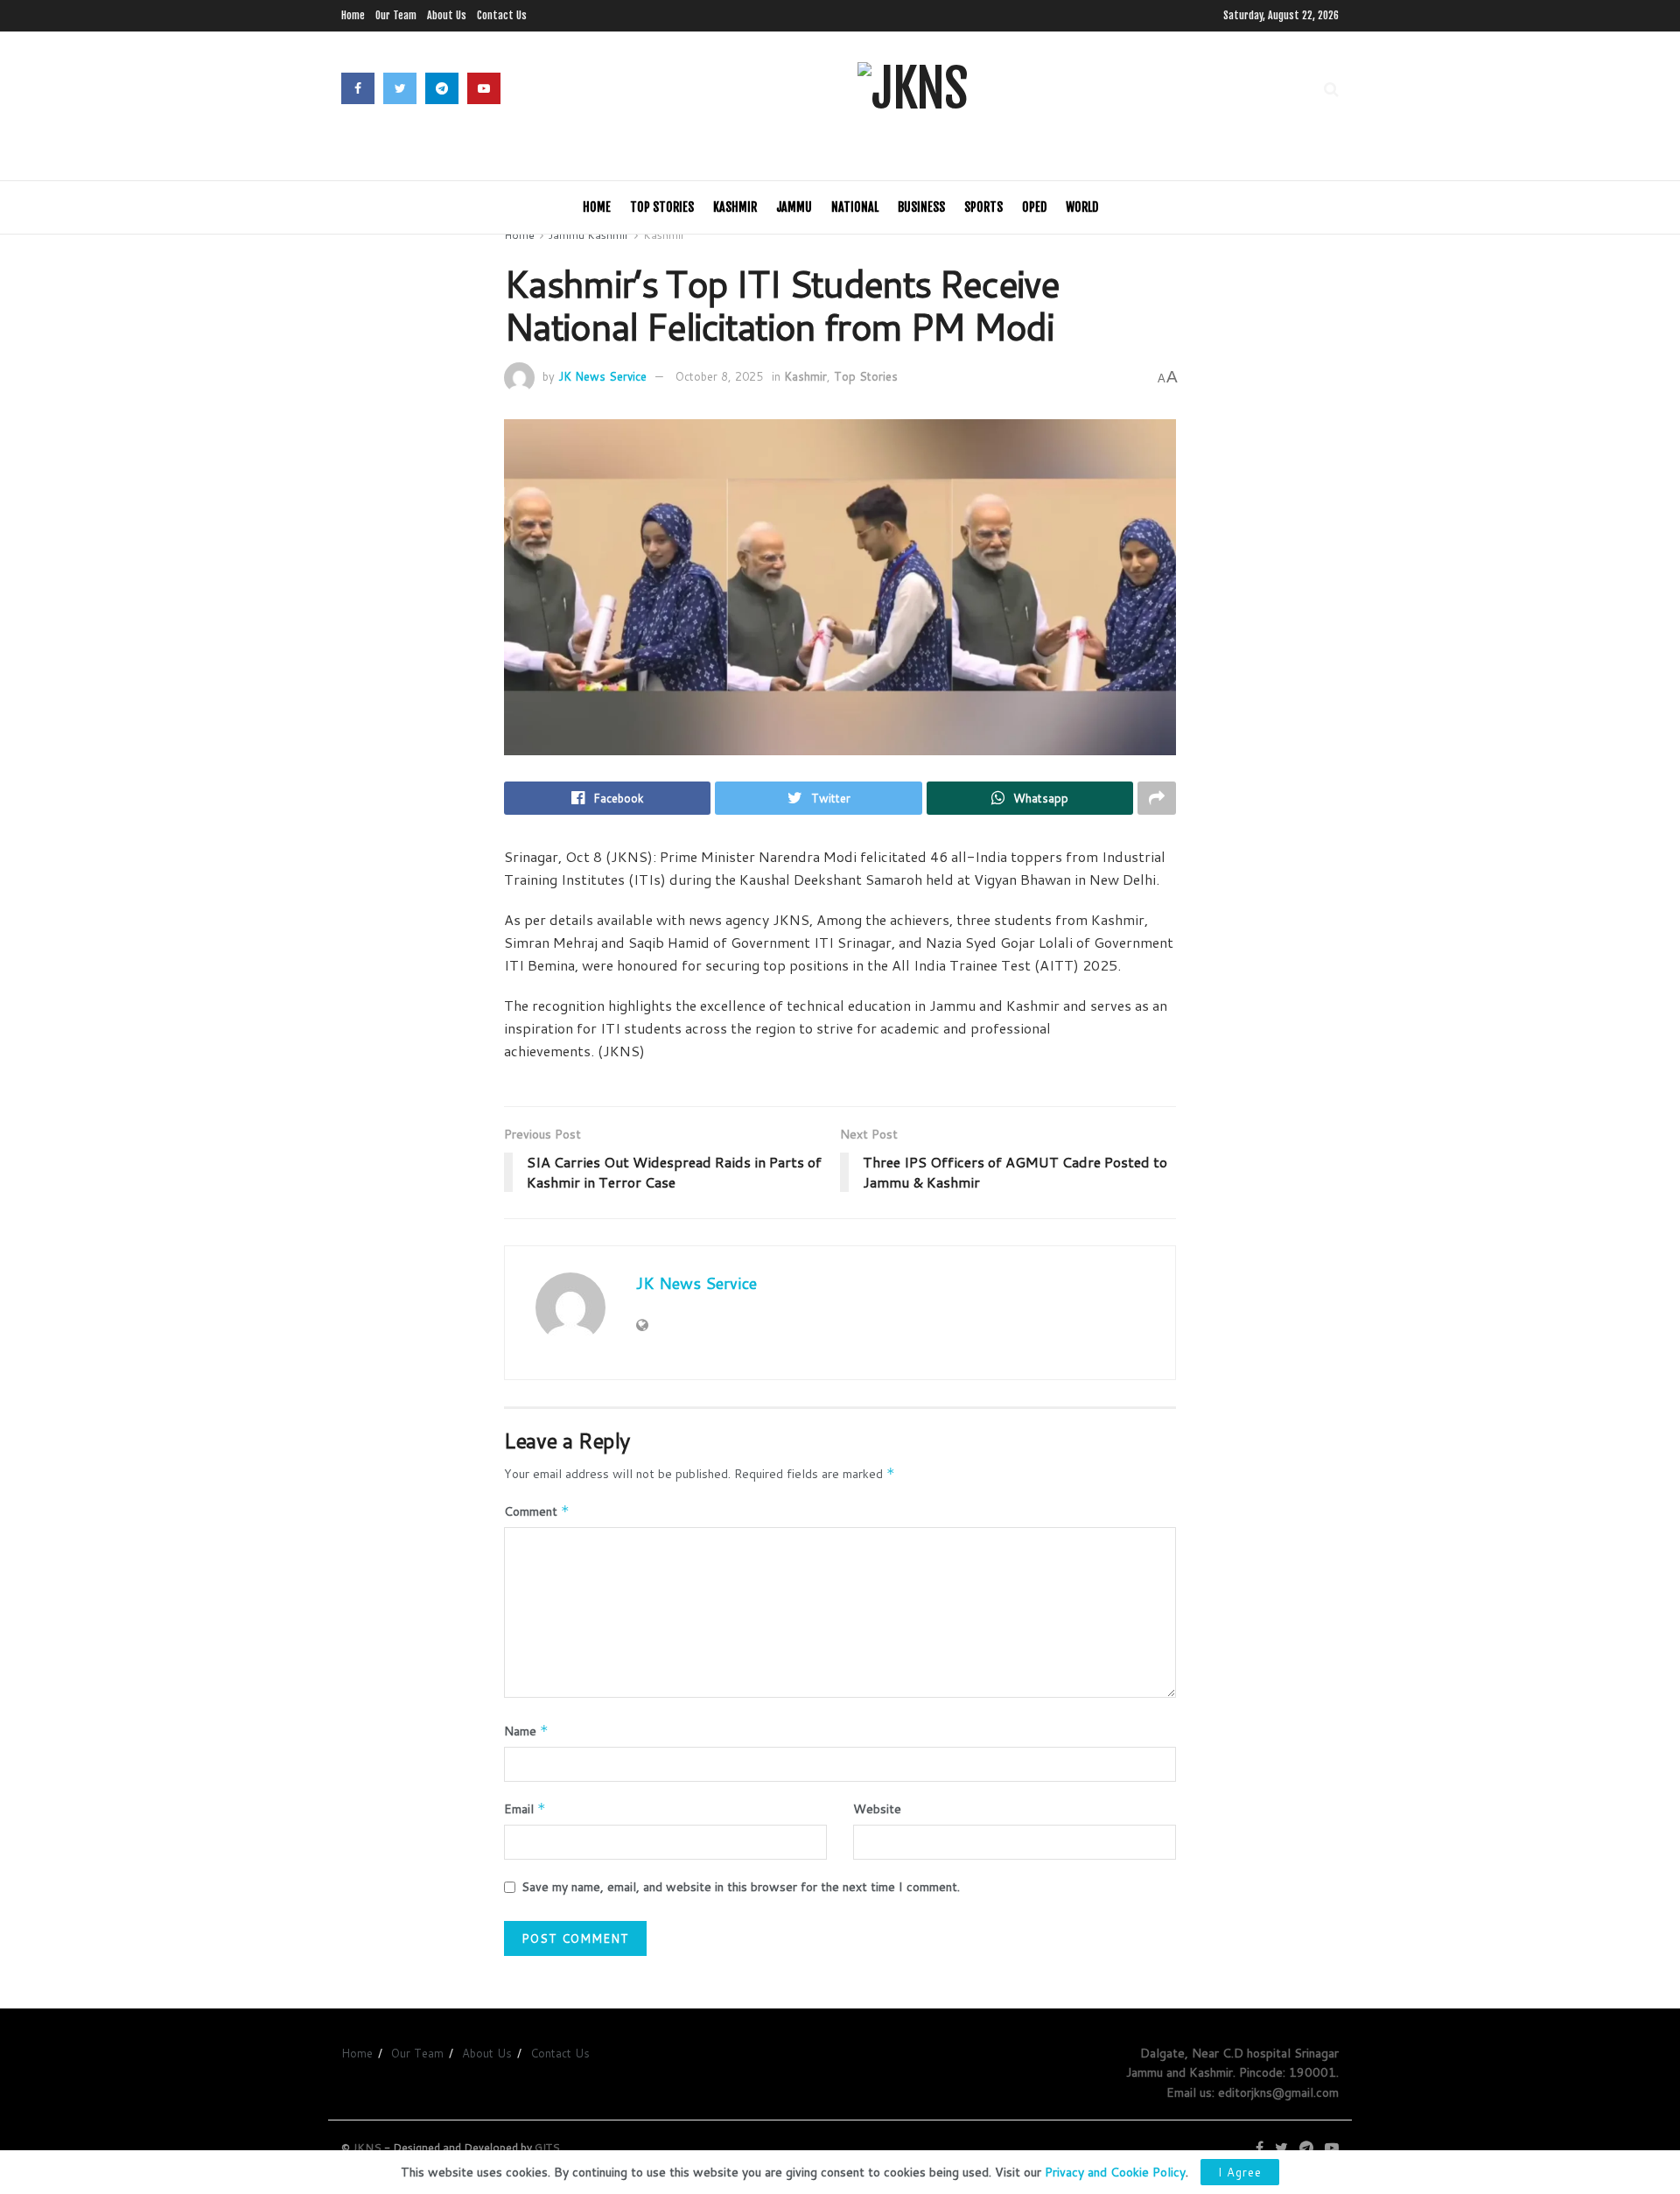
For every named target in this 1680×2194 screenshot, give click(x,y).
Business (921, 207)
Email (525, 1809)
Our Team (396, 15)
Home (353, 15)
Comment (537, 1511)
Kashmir (735, 207)
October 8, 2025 (719, 376)
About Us (447, 15)
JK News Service (602, 376)
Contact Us (502, 15)
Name (526, 1731)
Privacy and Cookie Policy (1115, 2172)
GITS (547, 2147)
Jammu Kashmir (589, 235)
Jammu (794, 207)
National (855, 207)
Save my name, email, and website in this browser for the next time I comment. (741, 1887)
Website (877, 1809)
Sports (983, 207)
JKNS (367, 2147)
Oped (1034, 207)
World (1082, 207)
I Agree (1240, 2172)
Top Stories (662, 207)
